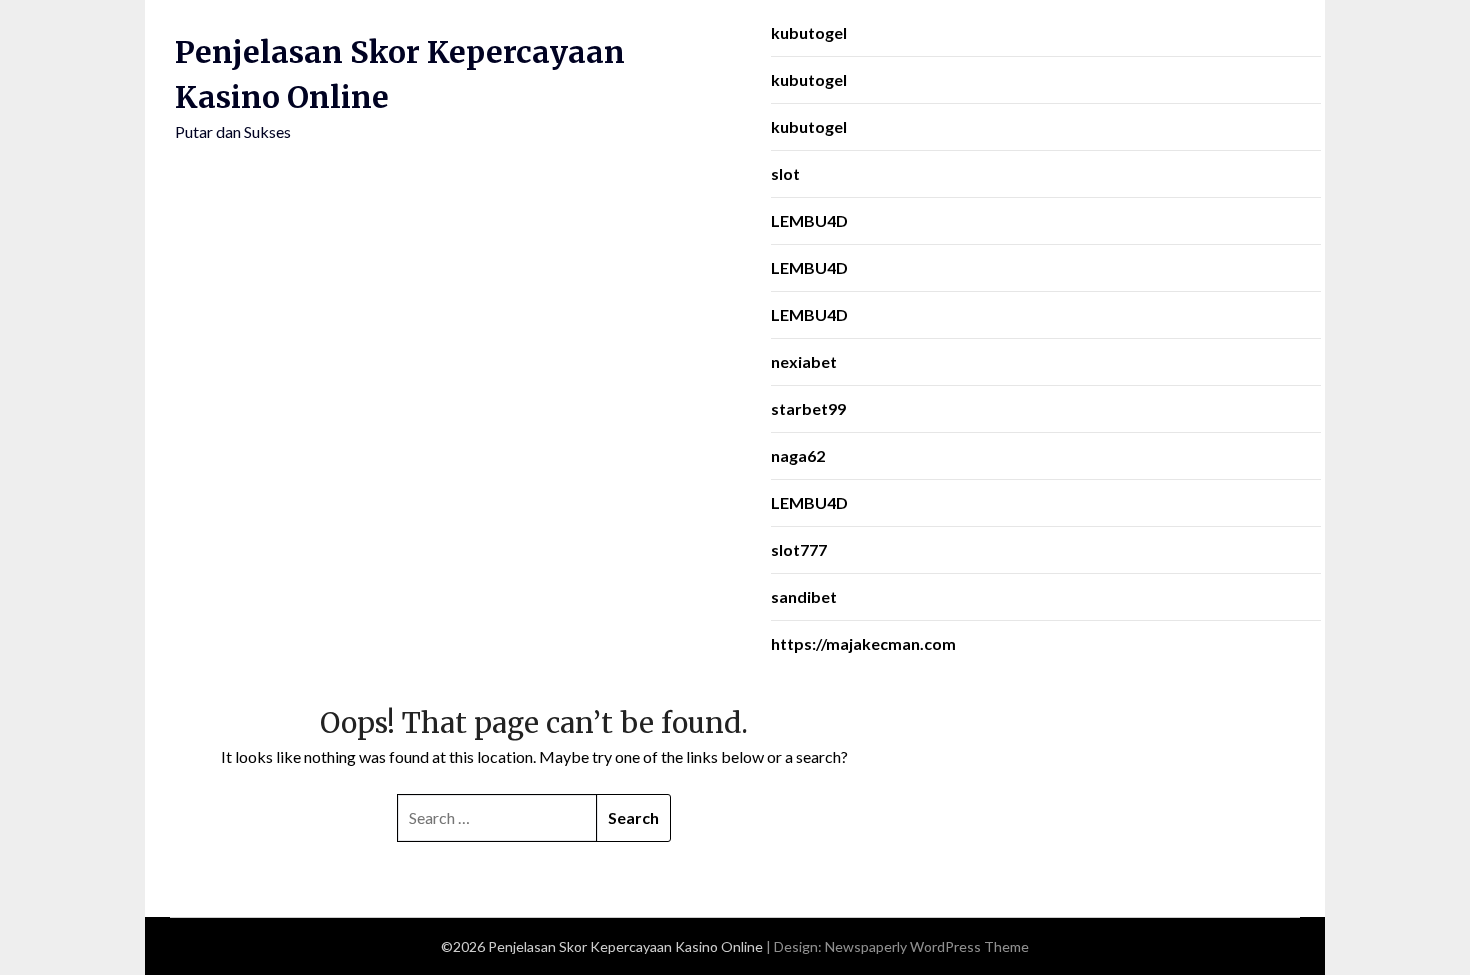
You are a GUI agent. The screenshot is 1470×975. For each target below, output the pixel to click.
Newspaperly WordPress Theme (927, 946)
